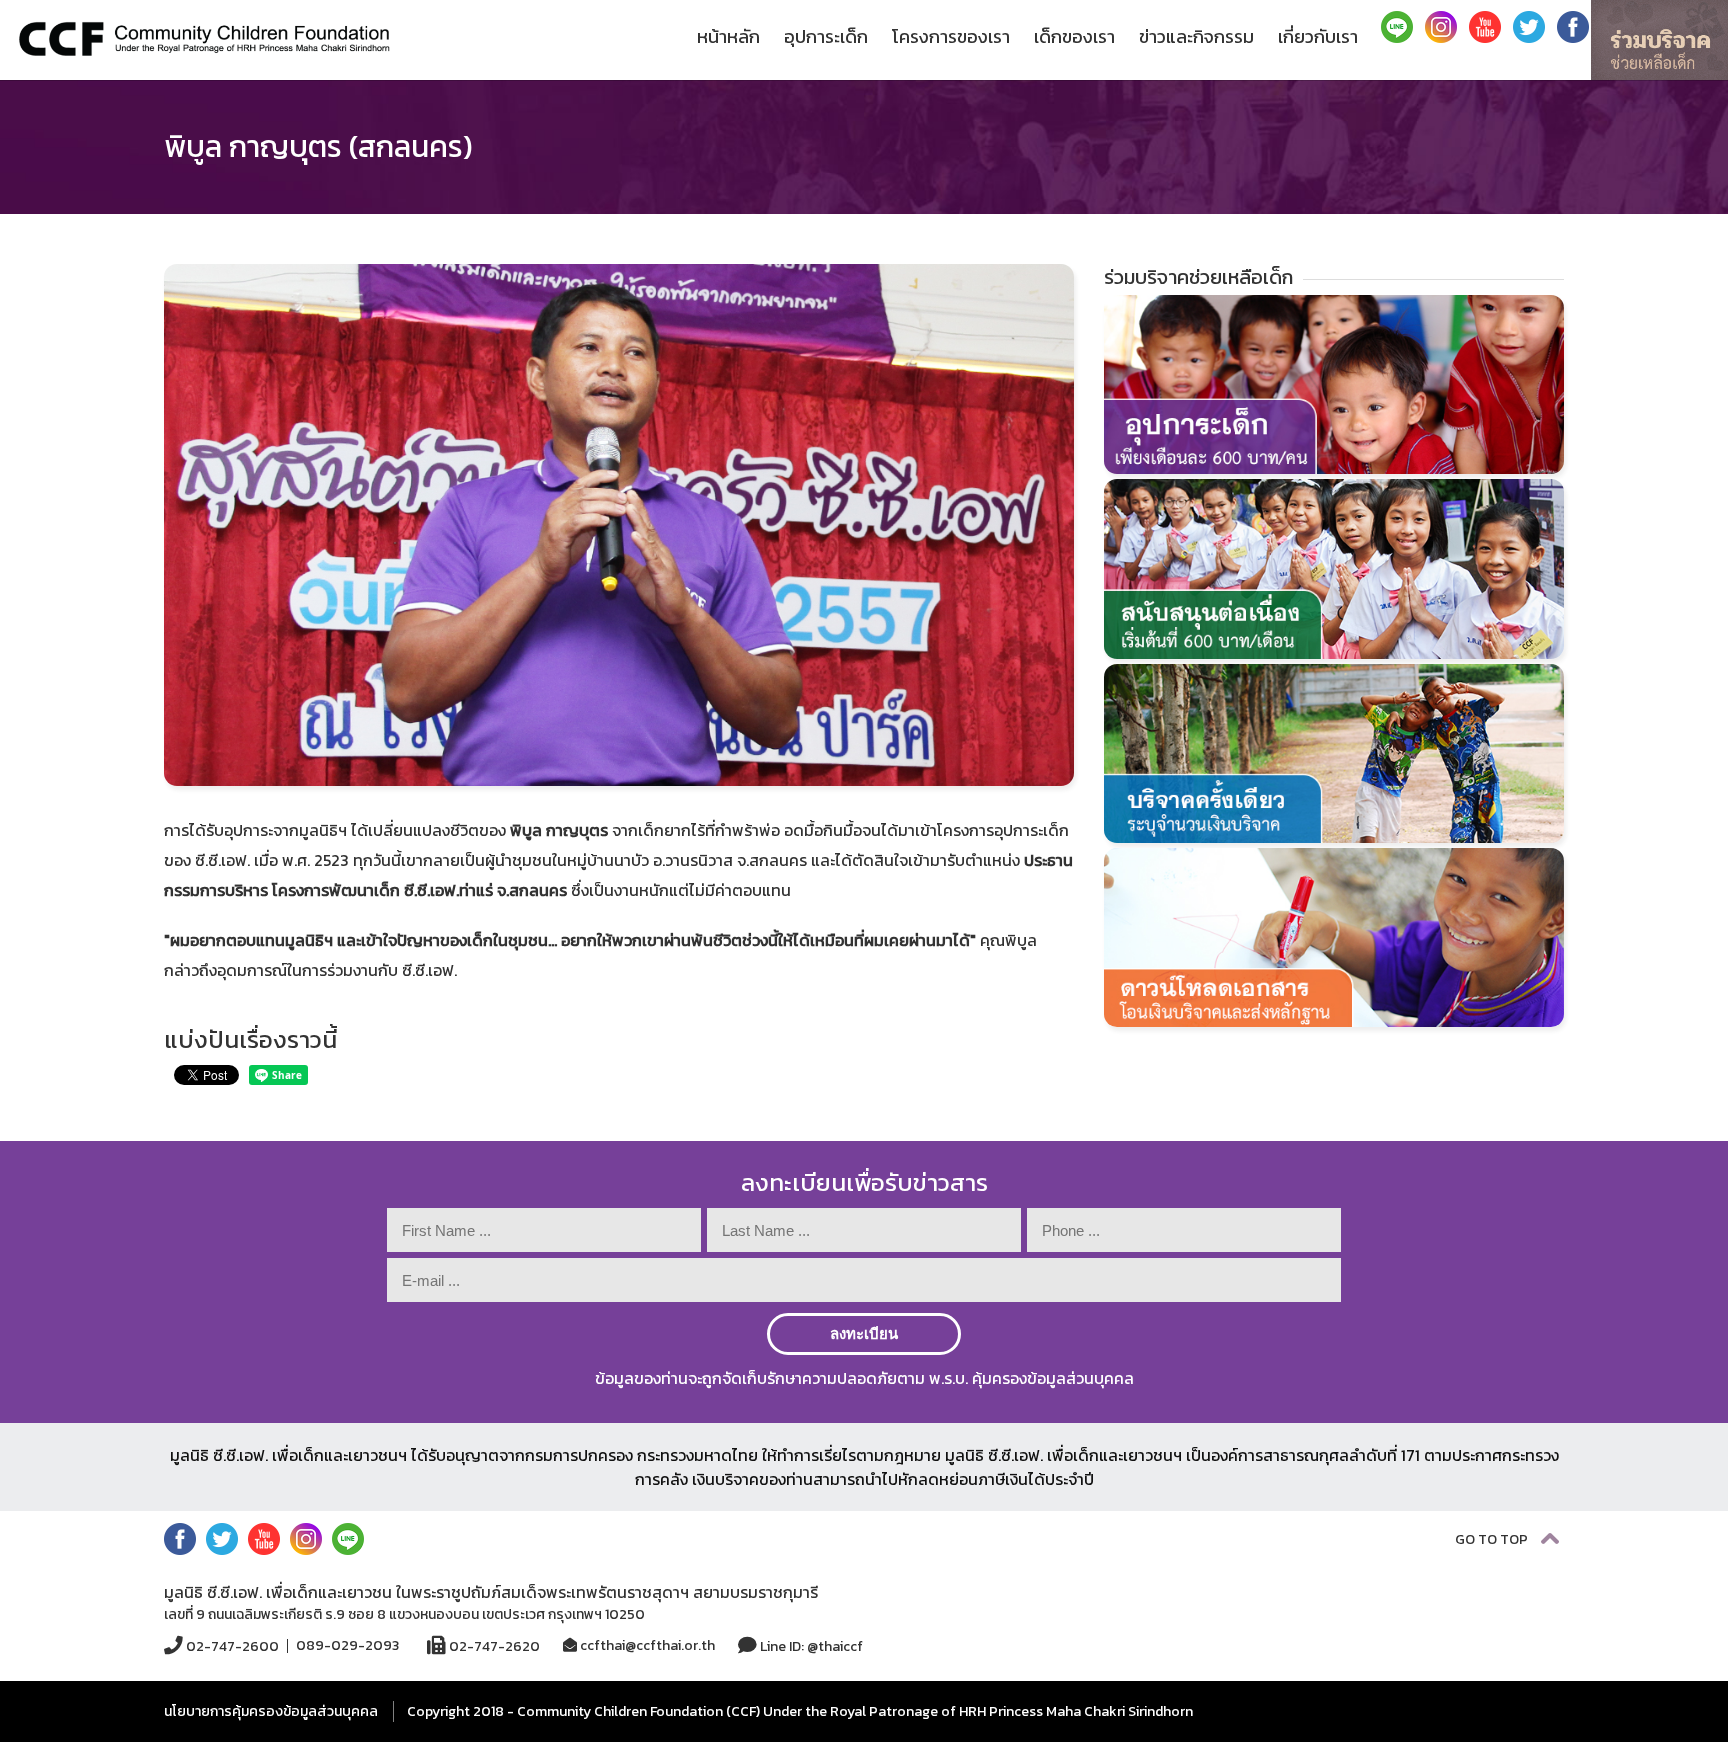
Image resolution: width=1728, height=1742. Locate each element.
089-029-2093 (347, 1646)
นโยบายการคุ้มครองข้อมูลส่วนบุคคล (271, 1711)
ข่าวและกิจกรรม (1196, 36)
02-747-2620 (493, 1646)
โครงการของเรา (951, 36)
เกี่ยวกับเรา (1318, 36)
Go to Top (1493, 1539)
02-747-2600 (231, 1646)
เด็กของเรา (1074, 36)
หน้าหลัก (728, 36)
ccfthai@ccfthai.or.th (646, 1645)
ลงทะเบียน (864, 1333)
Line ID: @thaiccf (810, 1646)
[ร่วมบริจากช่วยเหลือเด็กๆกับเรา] (1659, 40)
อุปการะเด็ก (826, 36)
